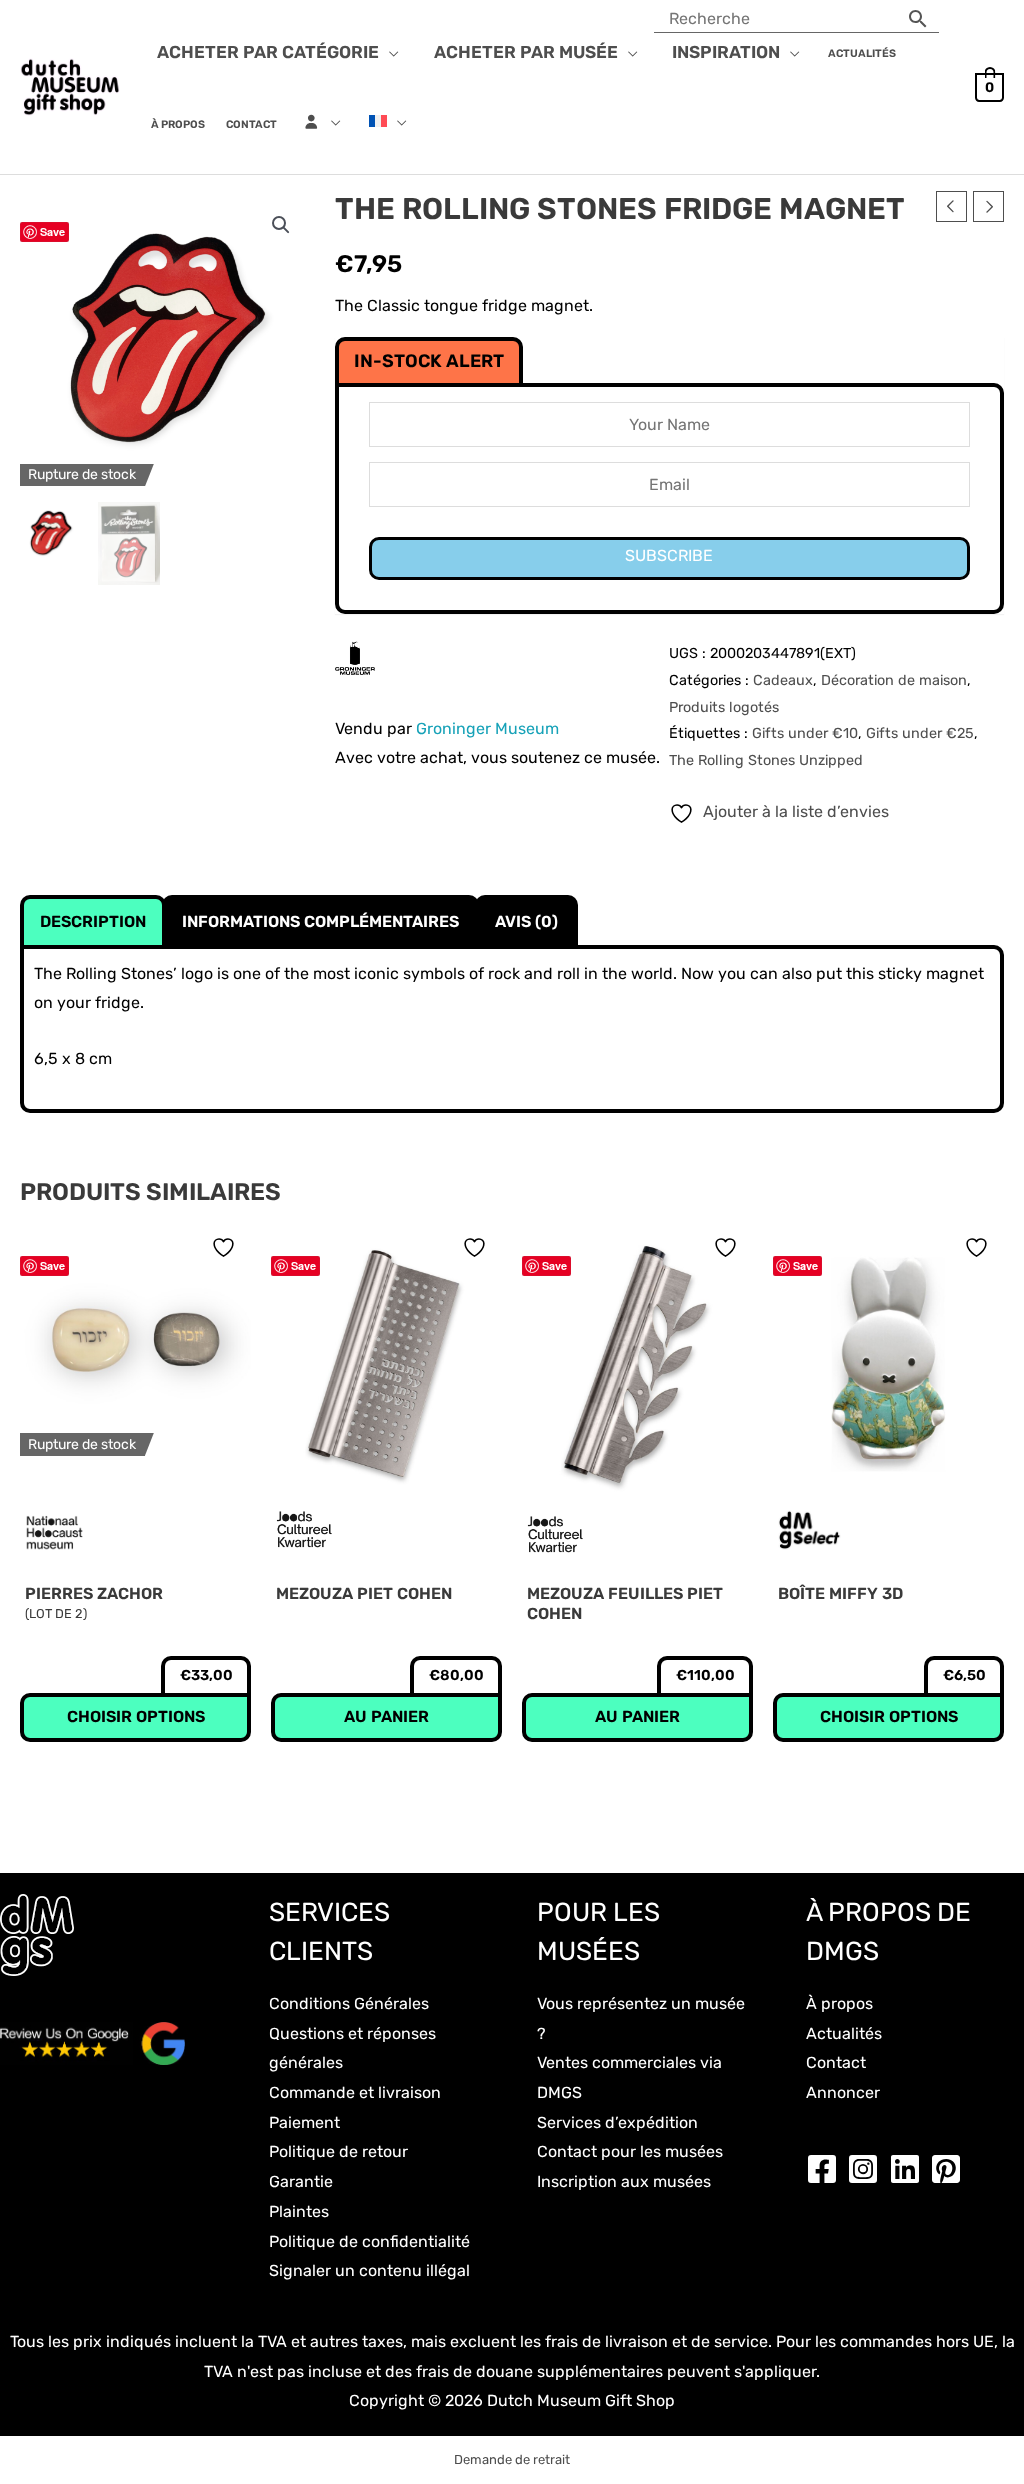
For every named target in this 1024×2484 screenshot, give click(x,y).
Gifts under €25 (920, 733)
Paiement (304, 2122)
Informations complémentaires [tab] (320, 921)
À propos (839, 2003)
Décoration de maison (894, 680)
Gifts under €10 (805, 733)
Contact (836, 2062)
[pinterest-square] (951, 2169)
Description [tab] (93, 921)
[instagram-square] (868, 2169)
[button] (389, 52)
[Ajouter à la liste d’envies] (226, 1247)
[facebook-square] (827, 2169)
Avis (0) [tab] (526, 921)
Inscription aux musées (624, 2181)
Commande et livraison (355, 2092)
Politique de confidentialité (369, 2241)
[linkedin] (910, 2169)
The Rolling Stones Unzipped (766, 760)
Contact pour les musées (630, 2151)
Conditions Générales (349, 2003)
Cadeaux (783, 680)
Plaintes (299, 2211)
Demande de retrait (512, 2459)
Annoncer (843, 2092)
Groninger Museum (487, 728)
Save (52, 231)
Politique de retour (338, 2151)
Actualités (844, 2033)
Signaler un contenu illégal (369, 2270)
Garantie (301, 2181)
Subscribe (669, 555)
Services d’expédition (617, 2122)
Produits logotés (724, 707)
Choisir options (136, 1716)
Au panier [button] (386, 1716)
